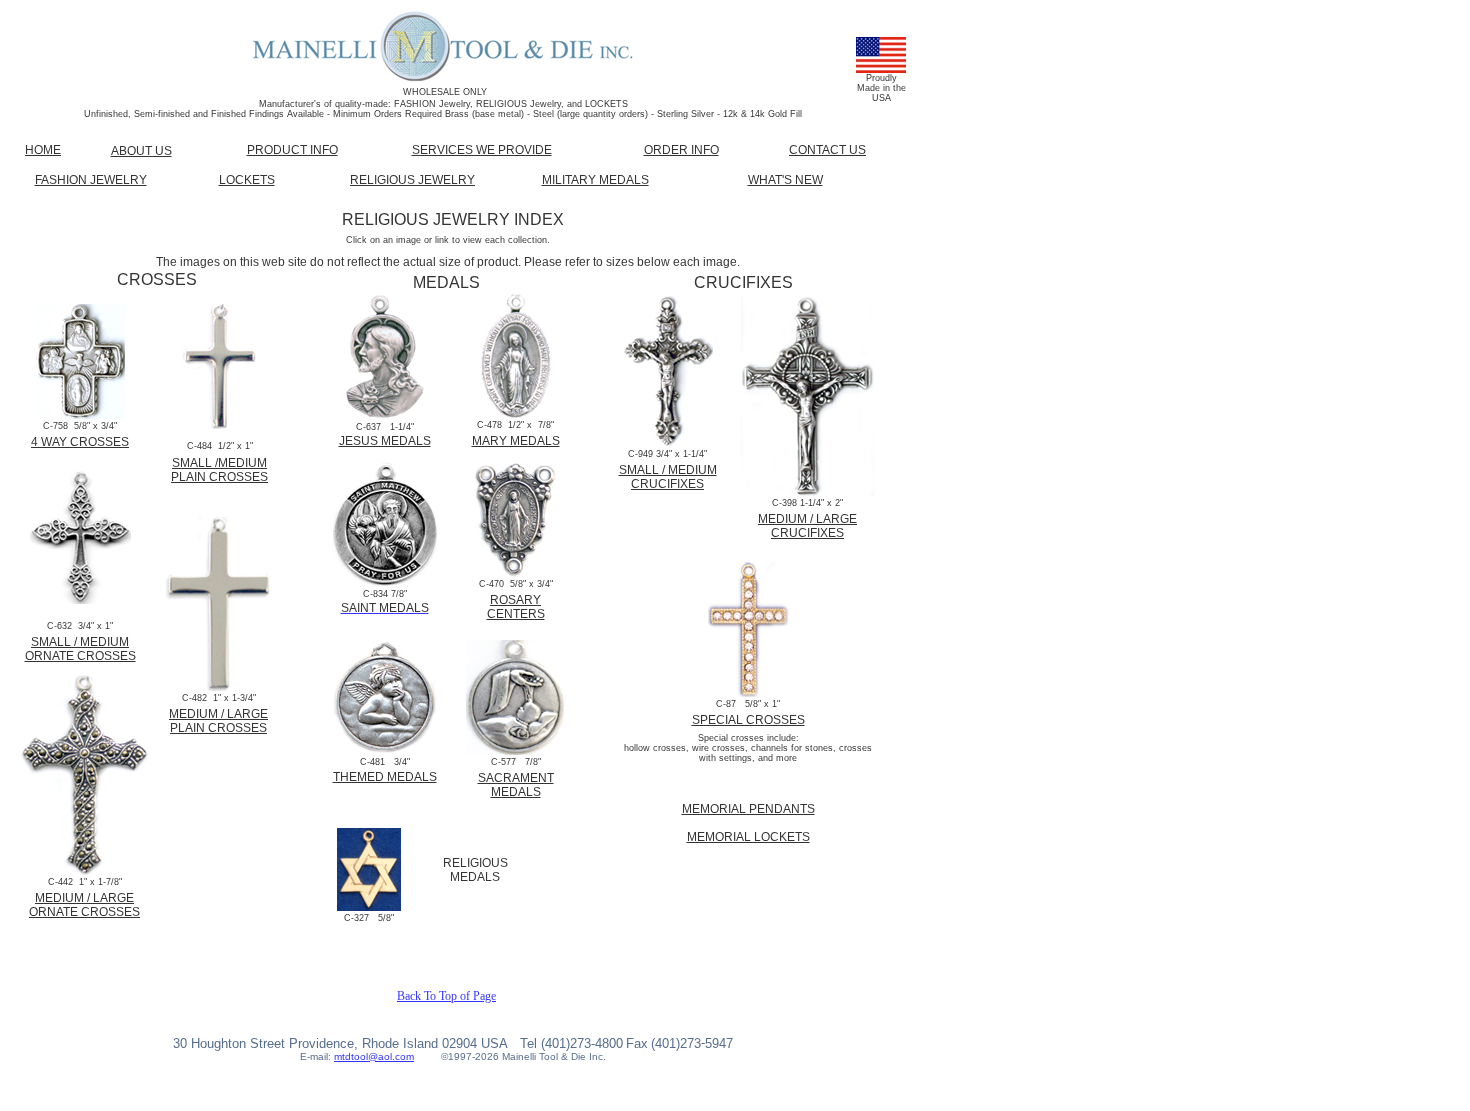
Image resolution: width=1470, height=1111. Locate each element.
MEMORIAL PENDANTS (748, 809)
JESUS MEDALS (385, 441)
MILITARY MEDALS (595, 180)
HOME (43, 150)
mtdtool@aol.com (374, 1056)
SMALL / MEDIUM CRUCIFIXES (668, 477)
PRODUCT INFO (292, 150)
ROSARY (515, 600)
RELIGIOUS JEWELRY (412, 180)
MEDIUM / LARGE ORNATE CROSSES (84, 905)
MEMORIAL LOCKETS (748, 837)
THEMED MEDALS (385, 777)
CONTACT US (827, 150)
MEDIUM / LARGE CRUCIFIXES (807, 526)
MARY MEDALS (516, 441)
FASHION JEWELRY (91, 180)
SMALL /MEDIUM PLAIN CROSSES (219, 470)
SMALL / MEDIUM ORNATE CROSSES (80, 649)
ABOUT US (141, 151)
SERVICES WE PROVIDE (482, 150)
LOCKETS (247, 180)
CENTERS (516, 614)
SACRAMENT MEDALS (516, 785)
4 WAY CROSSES (80, 442)
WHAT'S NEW (785, 180)
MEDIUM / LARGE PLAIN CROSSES (218, 721)
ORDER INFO (681, 150)
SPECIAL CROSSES (748, 720)
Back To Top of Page (446, 996)
